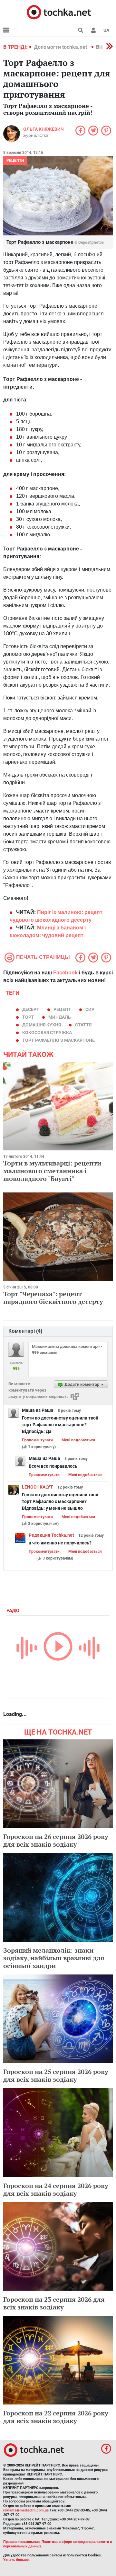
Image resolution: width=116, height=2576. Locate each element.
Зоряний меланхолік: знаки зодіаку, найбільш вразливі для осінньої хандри (54, 1958)
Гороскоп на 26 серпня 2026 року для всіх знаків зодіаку (56, 1840)
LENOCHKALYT (38, 1487)
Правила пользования (21, 2542)
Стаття (83, 1025)
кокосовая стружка (47, 1033)
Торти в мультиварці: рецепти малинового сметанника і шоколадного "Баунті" (52, 1171)
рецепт (62, 1009)
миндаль (60, 1017)
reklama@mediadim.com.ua (26, 2510)
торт (28, 1017)
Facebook (65, 973)
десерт (31, 1009)
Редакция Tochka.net (51, 1535)
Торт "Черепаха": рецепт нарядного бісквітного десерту (53, 1298)
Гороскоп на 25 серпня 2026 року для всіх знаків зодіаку (56, 2075)
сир (90, 1009)
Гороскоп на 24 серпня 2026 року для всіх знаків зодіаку (56, 2189)
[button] (93, 30)
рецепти (15, 161)
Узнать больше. (16, 2560)
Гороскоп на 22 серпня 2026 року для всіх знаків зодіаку (56, 2417)
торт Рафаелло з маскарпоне (58, 1040)
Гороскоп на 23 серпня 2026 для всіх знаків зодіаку (54, 2303)
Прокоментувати (37, 1440)
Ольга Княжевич (43, 129)
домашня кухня (42, 1025)
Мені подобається (78, 1440)
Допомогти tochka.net (61, 47)
